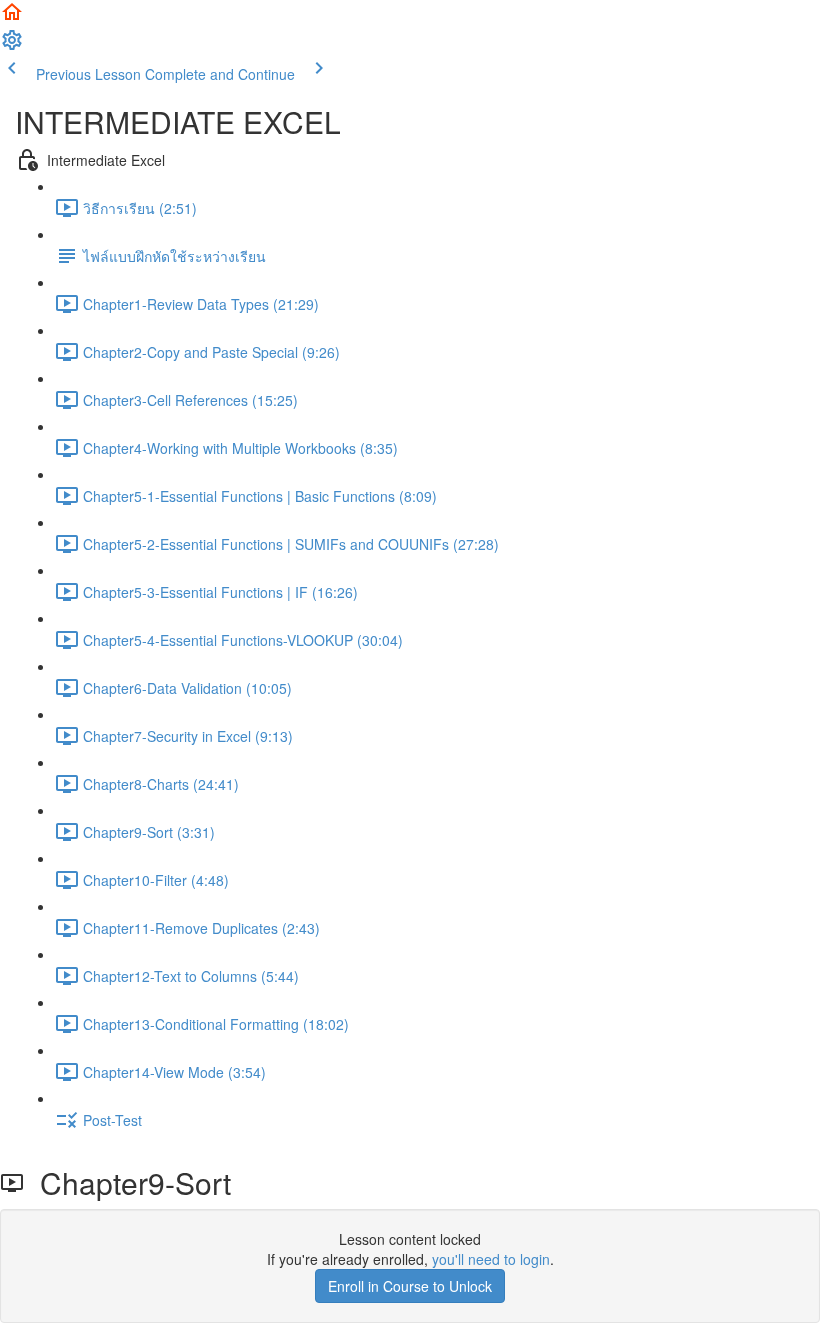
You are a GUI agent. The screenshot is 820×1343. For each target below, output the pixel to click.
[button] (12, 18)
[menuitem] (12, 46)
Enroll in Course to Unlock (410, 1286)
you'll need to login (491, 1259)
